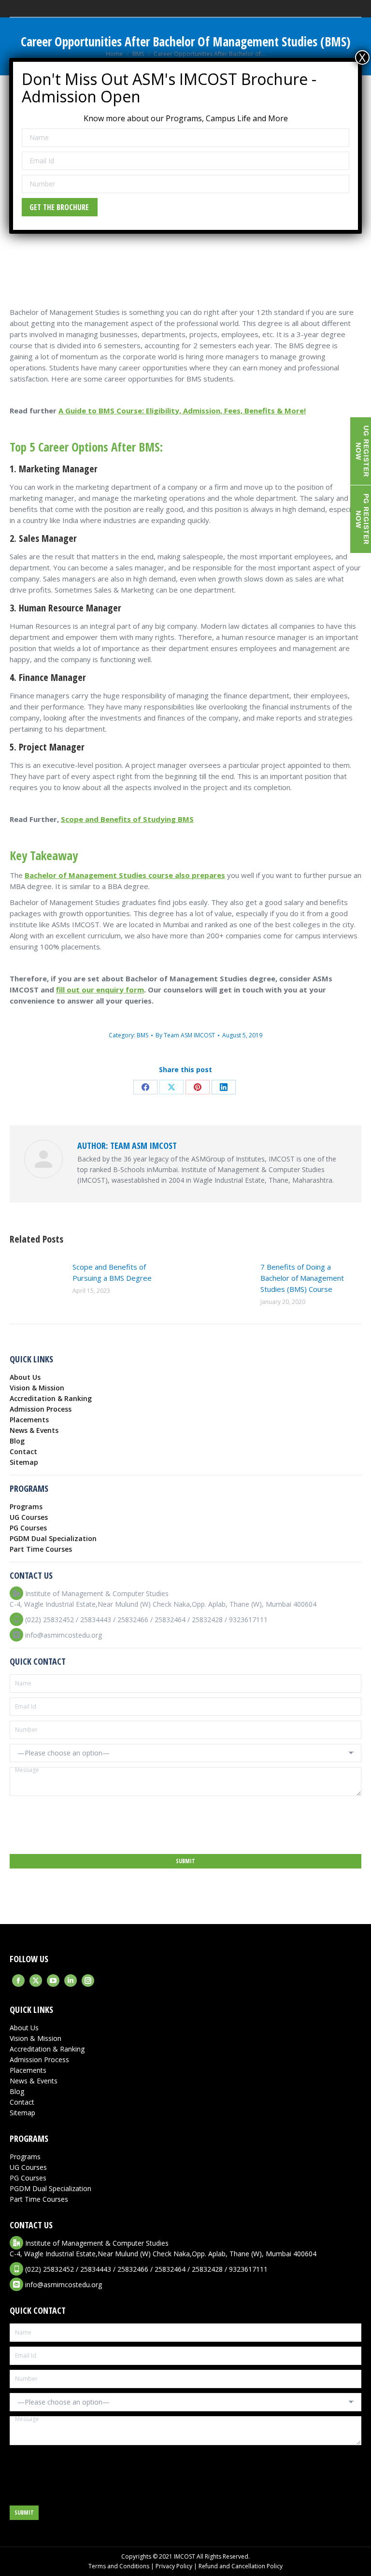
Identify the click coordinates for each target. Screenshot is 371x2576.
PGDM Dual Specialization (53, 1538)
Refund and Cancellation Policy (241, 2566)
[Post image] (36, 1283)
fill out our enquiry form (100, 990)
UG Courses (29, 1517)
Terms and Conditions (119, 2566)
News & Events (34, 1430)
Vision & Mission (37, 1388)
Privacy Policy (174, 2566)
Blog (17, 1441)
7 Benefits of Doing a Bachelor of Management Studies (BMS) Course (302, 1278)
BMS (143, 1035)
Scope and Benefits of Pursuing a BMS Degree (112, 1272)
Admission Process (41, 1409)
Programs (26, 1507)
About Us (25, 1377)
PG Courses (28, 1528)
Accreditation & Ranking (51, 1398)
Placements (29, 1420)
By (185, 1035)
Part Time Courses (41, 1549)
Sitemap (24, 1462)
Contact (23, 1451)
